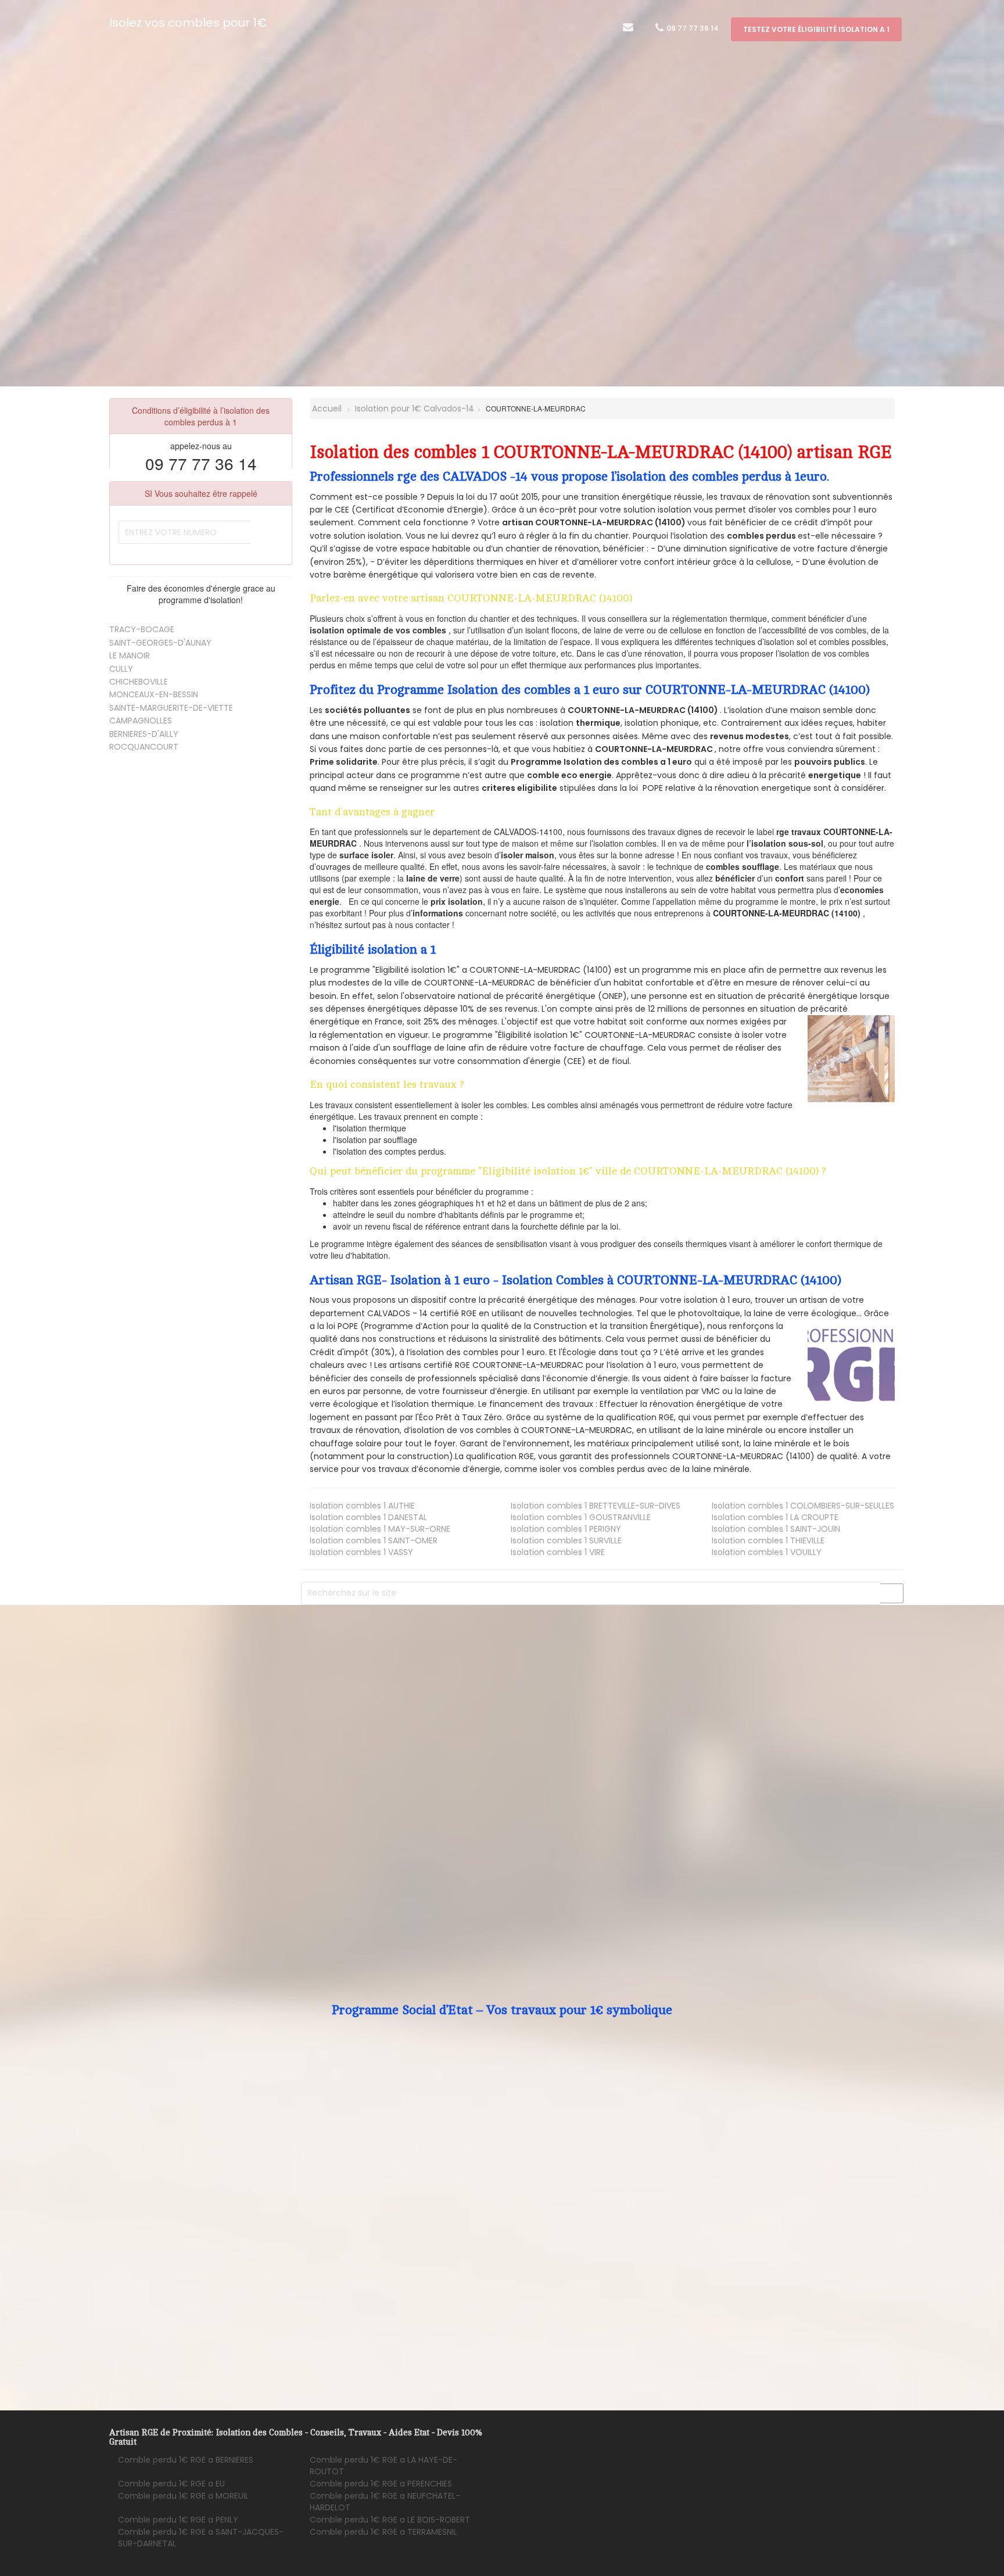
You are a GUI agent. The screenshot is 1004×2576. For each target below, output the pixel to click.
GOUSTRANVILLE (581, 1517)
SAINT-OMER (374, 1540)
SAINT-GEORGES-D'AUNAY (160, 643)
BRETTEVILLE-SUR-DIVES (596, 1506)
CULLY (121, 669)
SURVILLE (566, 1540)
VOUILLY (767, 1552)
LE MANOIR (130, 655)
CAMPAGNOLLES (141, 721)
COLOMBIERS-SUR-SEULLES (803, 1506)
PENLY (178, 2520)
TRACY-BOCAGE (142, 629)
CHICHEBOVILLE (139, 682)
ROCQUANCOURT (144, 747)
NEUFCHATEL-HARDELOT (385, 2502)
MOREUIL (183, 2496)
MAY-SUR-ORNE (380, 1529)
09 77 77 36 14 (692, 28)
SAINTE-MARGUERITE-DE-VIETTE (171, 708)
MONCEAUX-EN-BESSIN (154, 694)
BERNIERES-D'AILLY (144, 734)
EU (171, 2484)
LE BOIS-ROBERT (390, 2520)
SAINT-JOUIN (776, 1529)
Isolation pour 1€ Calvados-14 (415, 409)
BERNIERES (186, 2460)
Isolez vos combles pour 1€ (188, 23)
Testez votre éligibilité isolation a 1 (816, 29)
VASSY (361, 1552)
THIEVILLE (768, 1540)
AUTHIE (362, 1506)
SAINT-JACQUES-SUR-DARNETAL (201, 2538)
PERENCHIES (381, 2484)
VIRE (558, 1552)
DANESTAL (368, 1517)
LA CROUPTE (775, 1517)
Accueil (326, 409)
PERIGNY (566, 1529)
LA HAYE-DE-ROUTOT (383, 2466)
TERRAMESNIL (383, 2532)
